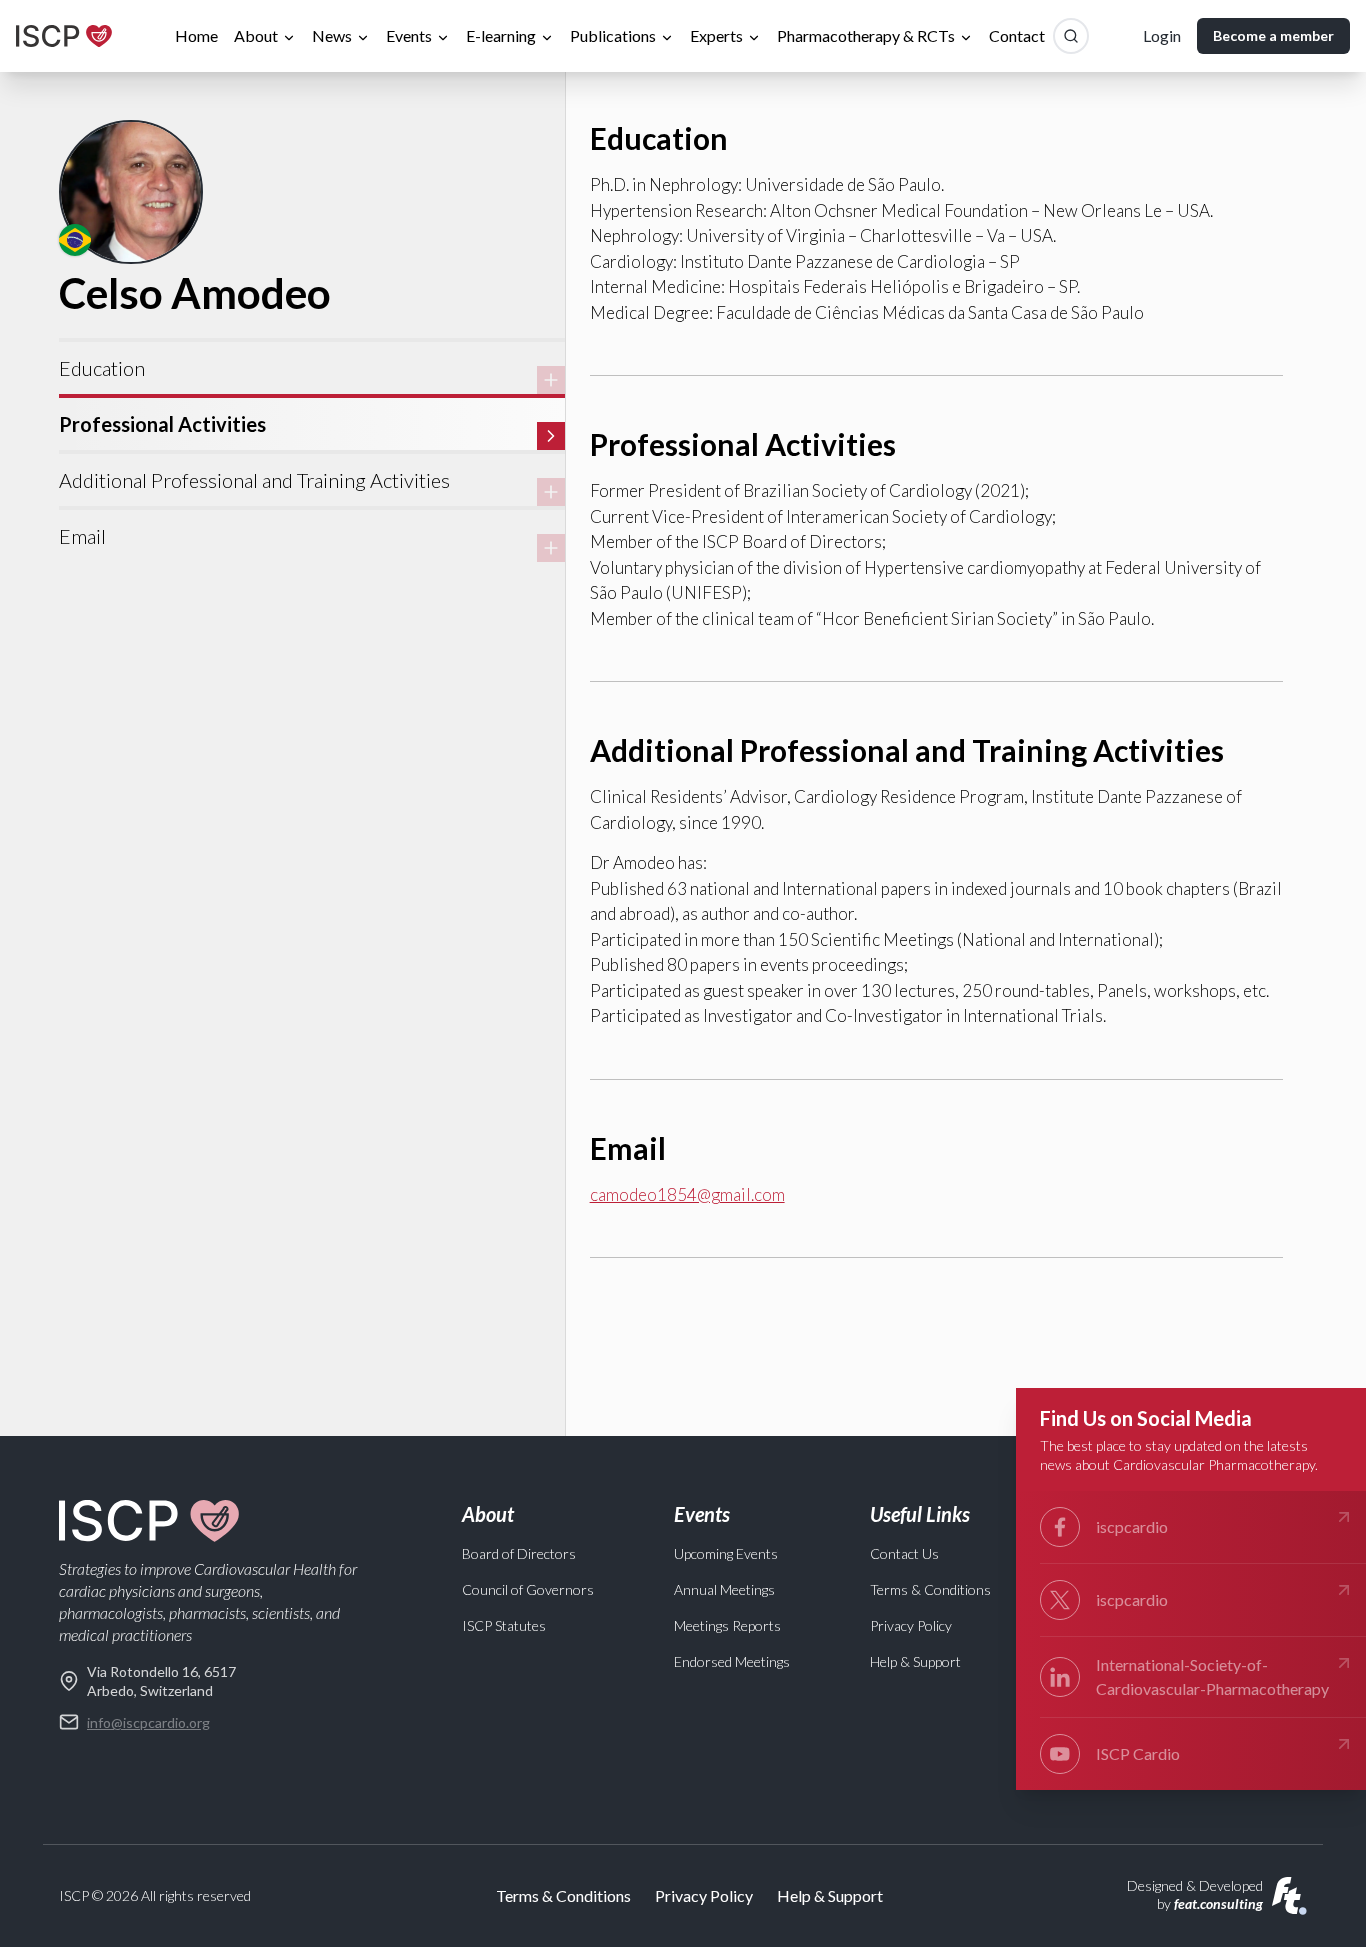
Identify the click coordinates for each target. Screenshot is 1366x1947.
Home (196, 35)
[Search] (1071, 36)
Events (409, 35)
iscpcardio (1132, 1526)
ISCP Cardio (1138, 1753)
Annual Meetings (724, 1589)
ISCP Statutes (504, 1625)
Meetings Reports (727, 1625)
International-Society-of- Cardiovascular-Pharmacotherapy (1212, 1676)
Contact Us (904, 1553)
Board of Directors (519, 1553)
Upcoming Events (726, 1553)
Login (1162, 35)
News (332, 35)
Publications (613, 35)
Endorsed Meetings (732, 1661)
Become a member (1273, 35)
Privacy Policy (911, 1625)
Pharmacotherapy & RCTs (866, 35)
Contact (1017, 35)
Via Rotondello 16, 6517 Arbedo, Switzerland (161, 1681)
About (256, 35)
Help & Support (915, 1661)
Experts (716, 35)
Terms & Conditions (930, 1589)
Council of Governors (528, 1589)
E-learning (501, 35)
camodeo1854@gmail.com (687, 1194)
